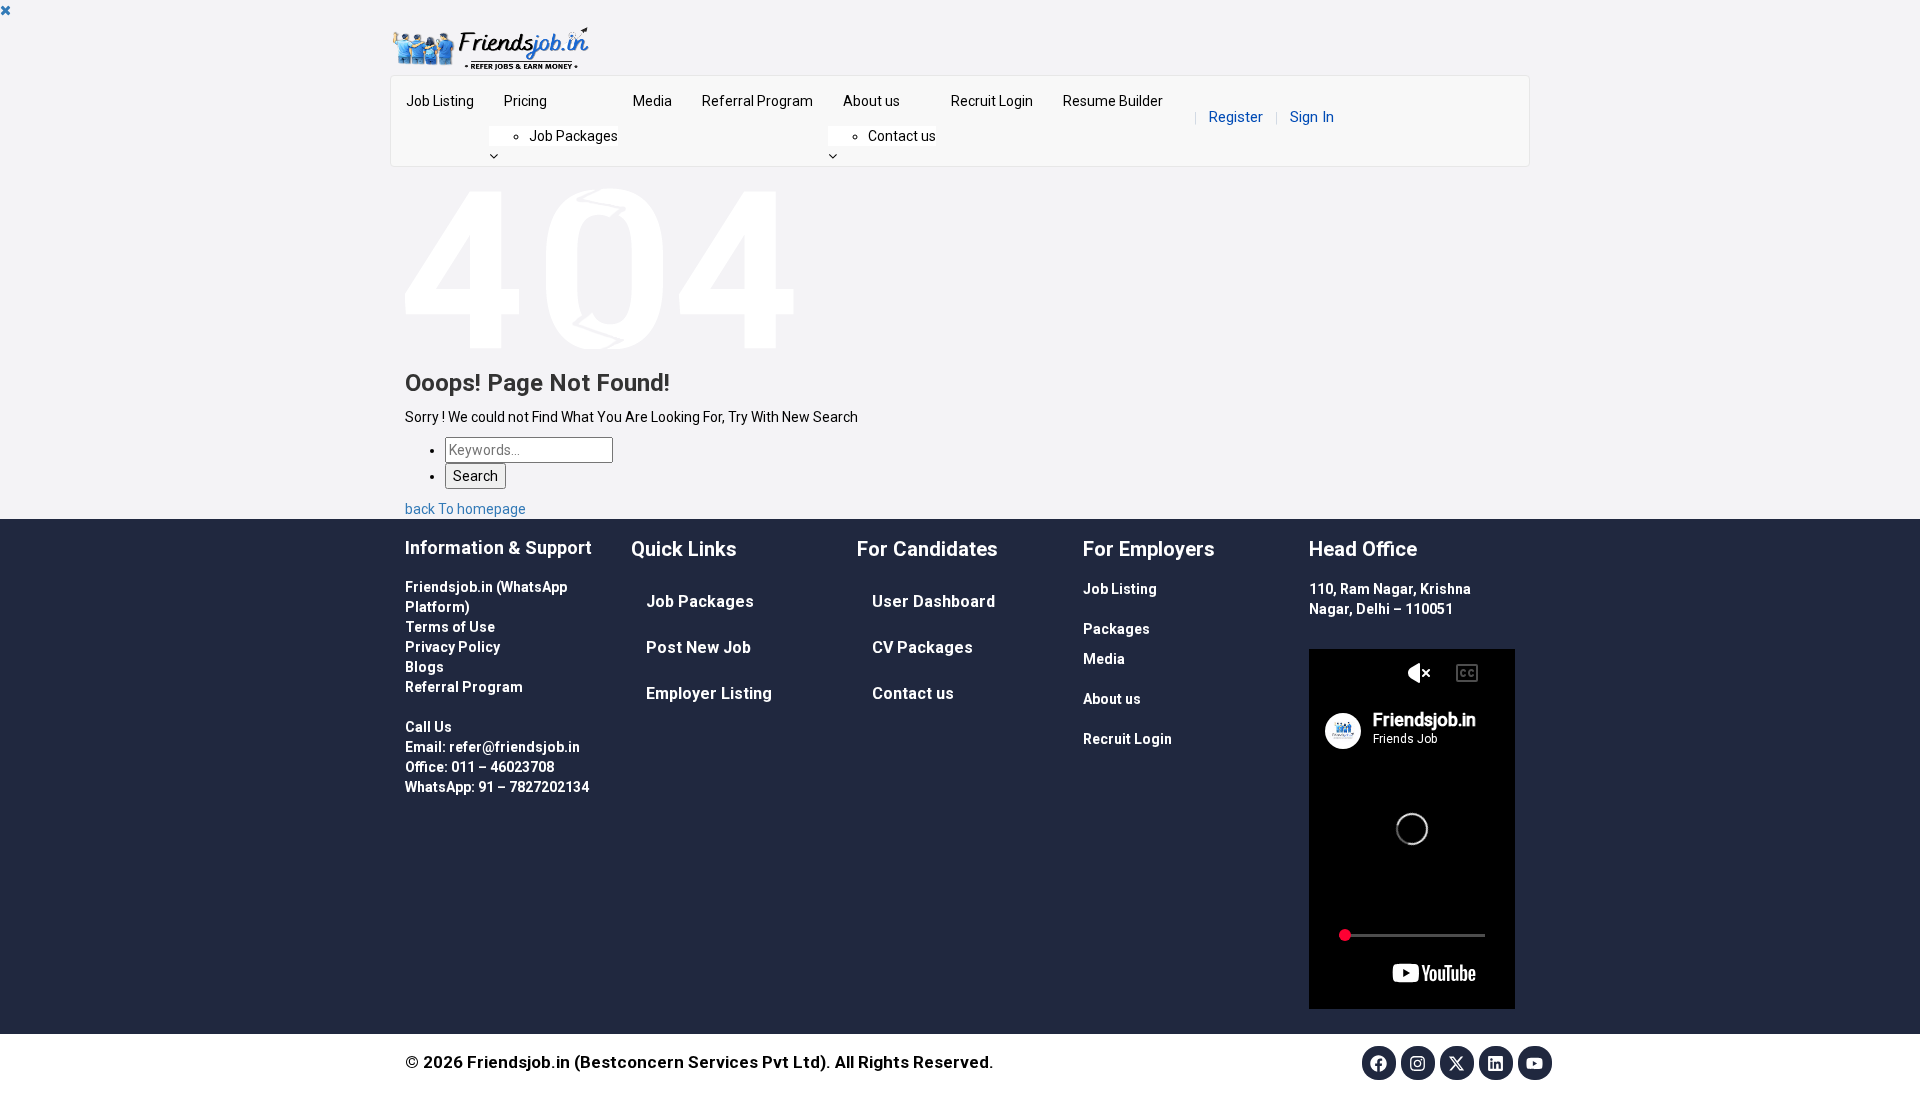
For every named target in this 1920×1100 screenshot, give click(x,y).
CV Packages (922, 647)
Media (652, 101)
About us (871, 101)
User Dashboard (933, 601)
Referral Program (757, 101)
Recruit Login (992, 101)
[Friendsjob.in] (960, 47)
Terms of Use (450, 627)
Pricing (525, 101)
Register (1236, 117)
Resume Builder (1113, 101)
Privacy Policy (452, 647)
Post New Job (698, 647)
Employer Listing (709, 693)
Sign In (1312, 117)
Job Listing (440, 101)
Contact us (902, 136)
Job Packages (573, 136)
